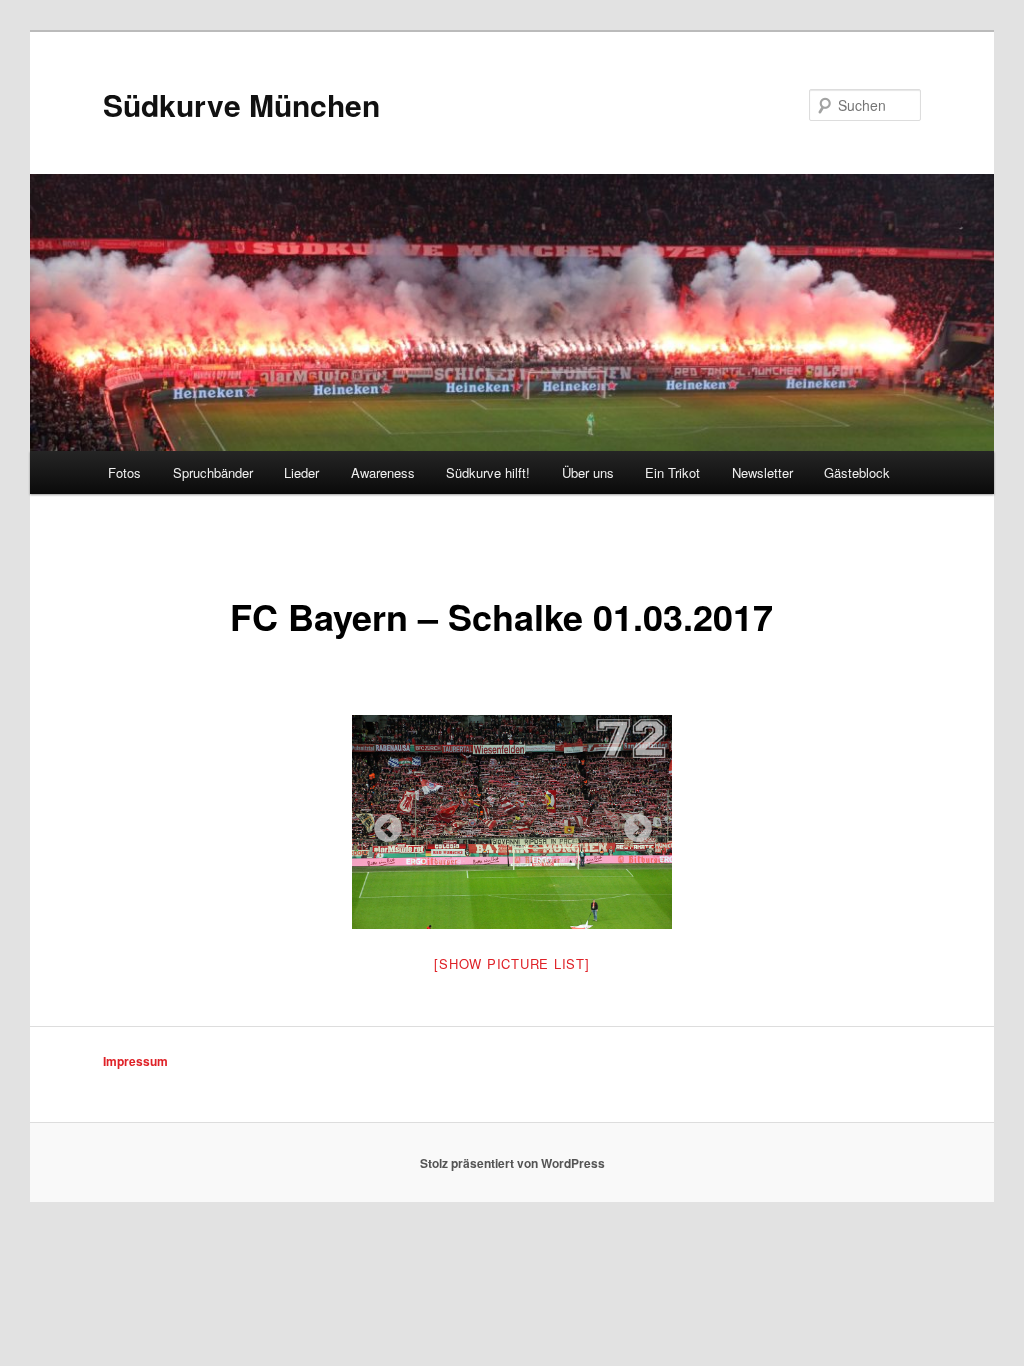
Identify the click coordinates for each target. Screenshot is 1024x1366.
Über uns (588, 472)
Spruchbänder (213, 472)
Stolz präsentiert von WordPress (512, 1163)
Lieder (301, 472)
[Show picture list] (511, 963)
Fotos (124, 472)
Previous (382, 823)
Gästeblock (857, 472)
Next (632, 823)
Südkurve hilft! (488, 472)
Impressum (135, 1061)
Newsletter (762, 472)
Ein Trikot (672, 472)
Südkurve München (241, 104)
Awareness (383, 472)
